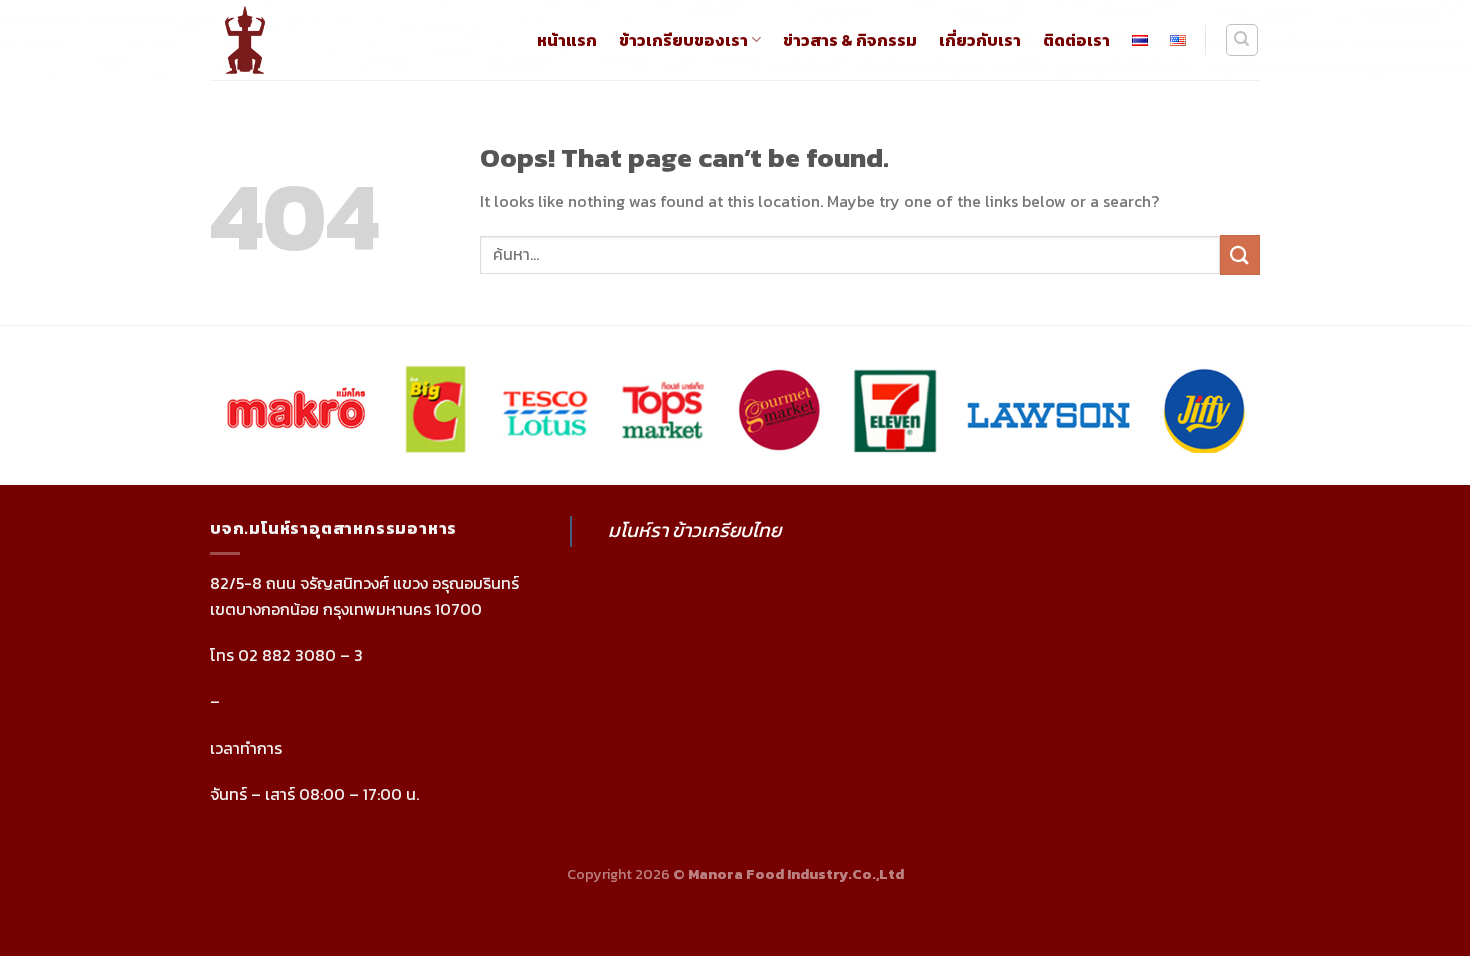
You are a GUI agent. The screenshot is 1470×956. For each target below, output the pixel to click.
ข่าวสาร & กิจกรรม (850, 40)
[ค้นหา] (1242, 40)
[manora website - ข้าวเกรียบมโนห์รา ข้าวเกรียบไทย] (264, 40)
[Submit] (1240, 254)
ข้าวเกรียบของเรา (683, 40)
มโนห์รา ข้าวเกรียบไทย (694, 530)
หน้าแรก (567, 40)
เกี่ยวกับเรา (980, 40)
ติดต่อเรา (1076, 40)
